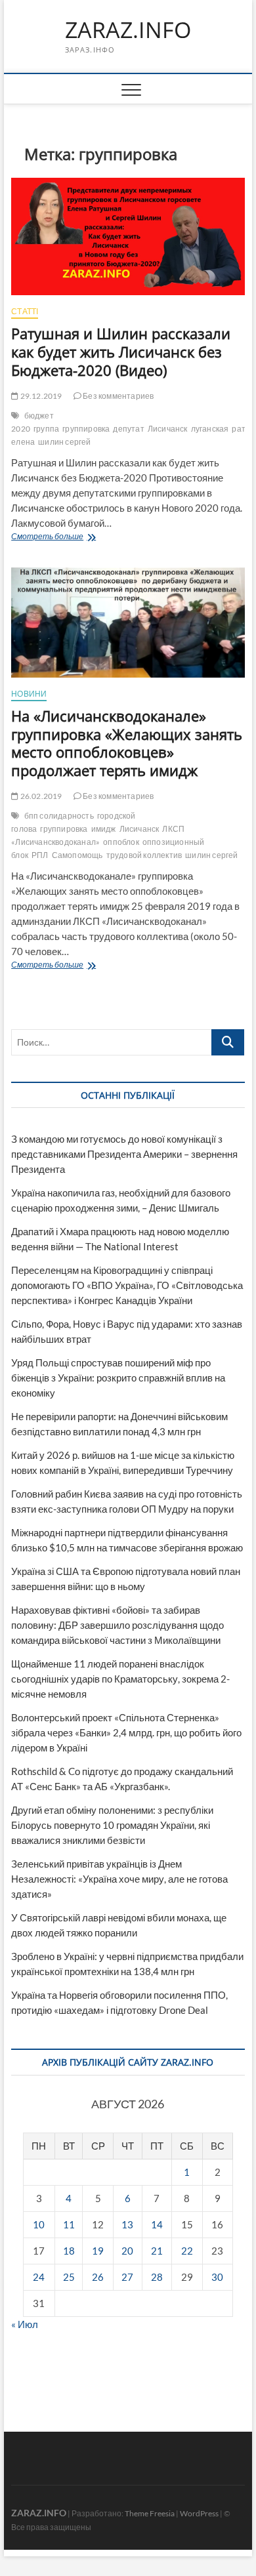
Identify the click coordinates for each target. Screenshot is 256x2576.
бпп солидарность (59, 816)
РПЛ (40, 855)
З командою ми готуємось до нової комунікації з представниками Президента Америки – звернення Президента (124, 1154)
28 (157, 2277)
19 (98, 2251)
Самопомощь (77, 855)
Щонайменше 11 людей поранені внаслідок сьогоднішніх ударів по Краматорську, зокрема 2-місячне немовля (120, 1679)
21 (157, 2251)
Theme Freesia (150, 2513)
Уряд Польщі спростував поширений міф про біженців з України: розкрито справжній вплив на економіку (118, 1378)
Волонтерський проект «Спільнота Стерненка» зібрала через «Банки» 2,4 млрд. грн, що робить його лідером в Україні (126, 1732)
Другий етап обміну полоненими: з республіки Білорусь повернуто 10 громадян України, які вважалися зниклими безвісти (112, 1825)
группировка (86, 429)
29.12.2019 (40, 396)
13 (127, 2224)
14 (157, 2224)
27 (127, 2277)
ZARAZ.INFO (128, 30)
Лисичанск (168, 429)
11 (69, 2224)
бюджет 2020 (32, 422)
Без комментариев (117, 396)
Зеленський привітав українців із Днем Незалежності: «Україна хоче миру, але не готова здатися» (119, 1879)
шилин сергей (64, 442)
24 (39, 2277)
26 (98, 2277)
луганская (210, 429)
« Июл (25, 2324)
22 (187, 2251)
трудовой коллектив (144, 855)
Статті (25, 311)
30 (217, 2277)
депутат (128, 429)
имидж (104, 829)
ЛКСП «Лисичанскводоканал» (98, 835)
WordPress (199, 2513)
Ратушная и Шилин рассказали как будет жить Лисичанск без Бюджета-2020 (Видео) (121, 352)
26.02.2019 (40, 796)
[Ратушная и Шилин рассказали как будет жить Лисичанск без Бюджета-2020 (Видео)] (128, 237)
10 (39, 2224)
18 (69, 2251)
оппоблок (121, 842)
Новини (29, 694)
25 (69, 2277)
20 (127, 2251)
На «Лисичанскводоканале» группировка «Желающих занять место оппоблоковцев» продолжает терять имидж (127, 743)
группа (46, 429)
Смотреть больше (76, 538)
